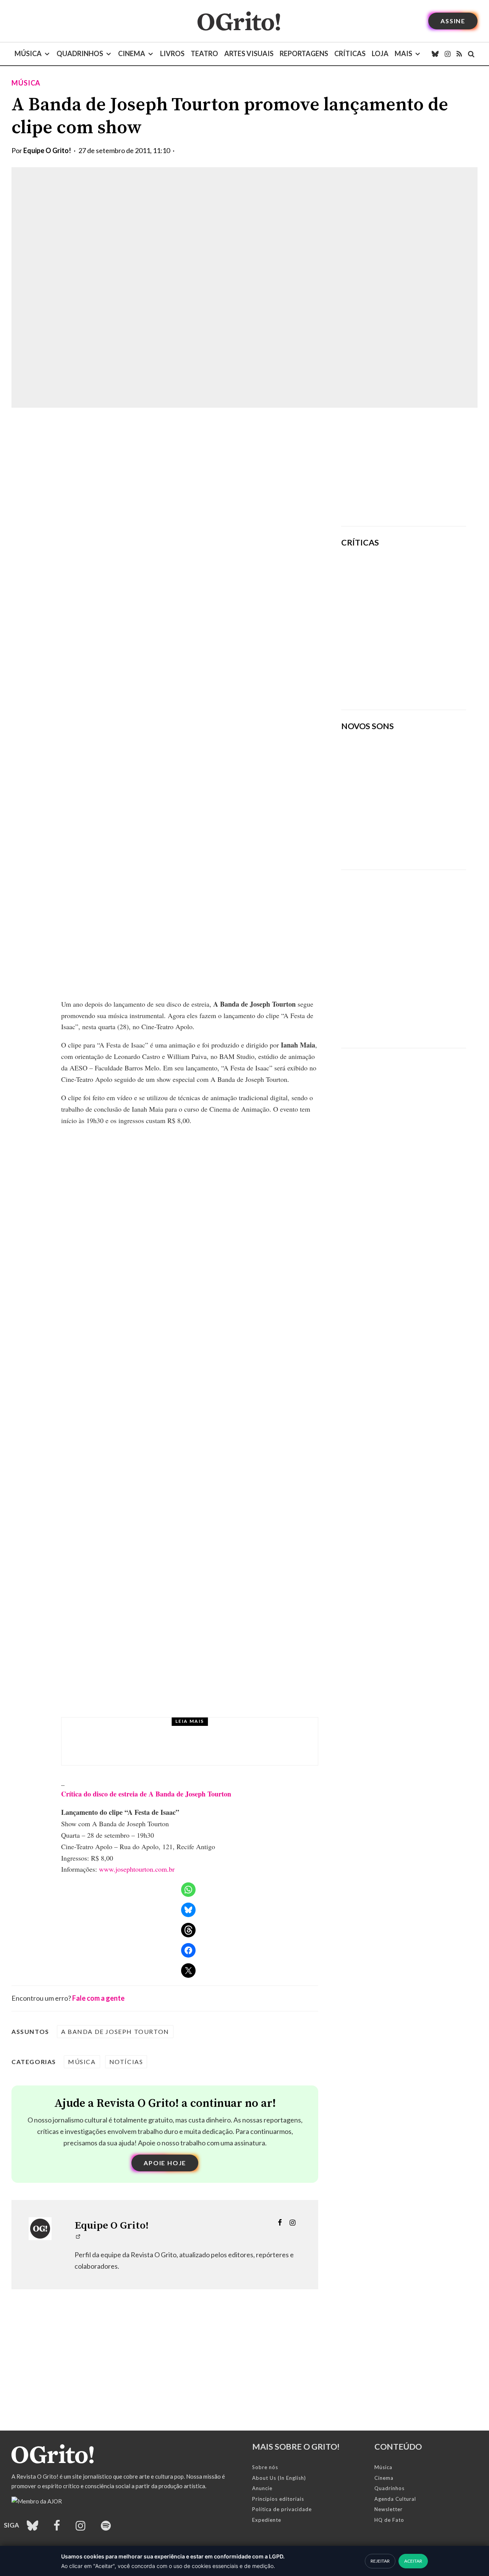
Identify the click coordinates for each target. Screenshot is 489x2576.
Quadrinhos (80, 53)
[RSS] (459, 54)
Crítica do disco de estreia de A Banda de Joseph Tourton (146, 1794)
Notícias (126, 2062)
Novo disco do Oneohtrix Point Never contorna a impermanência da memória (422, 678)
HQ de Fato (389, 2520)
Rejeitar (380, 2561)
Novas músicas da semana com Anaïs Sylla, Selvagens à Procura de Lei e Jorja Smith (396, 839)
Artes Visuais (249, 53)
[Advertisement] (404, 467)
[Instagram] (448, 54)
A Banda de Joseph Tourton (115, 2031)
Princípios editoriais (278, 2499)
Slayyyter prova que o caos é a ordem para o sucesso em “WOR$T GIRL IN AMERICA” (427, 576)
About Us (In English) (279, 2478)
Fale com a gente (98, 1998)
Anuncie (262, 2488)
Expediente (267, 2520)
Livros (172, 53)
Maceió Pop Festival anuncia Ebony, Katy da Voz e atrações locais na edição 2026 (201, 1748)
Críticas (350, 53)
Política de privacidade (282, 2509)
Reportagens (304, 53)
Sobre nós (265, 2467)
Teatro (204, 53)
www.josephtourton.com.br (137, 1869)
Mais (403, 53)
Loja (380, 53)
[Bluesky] (435, 54)
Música (28, 53)
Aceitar (413, 2561)
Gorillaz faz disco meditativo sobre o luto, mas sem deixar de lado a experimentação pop (426, 625)
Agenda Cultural (395, 2499)
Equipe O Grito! (47, 150)
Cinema (132, 53)
